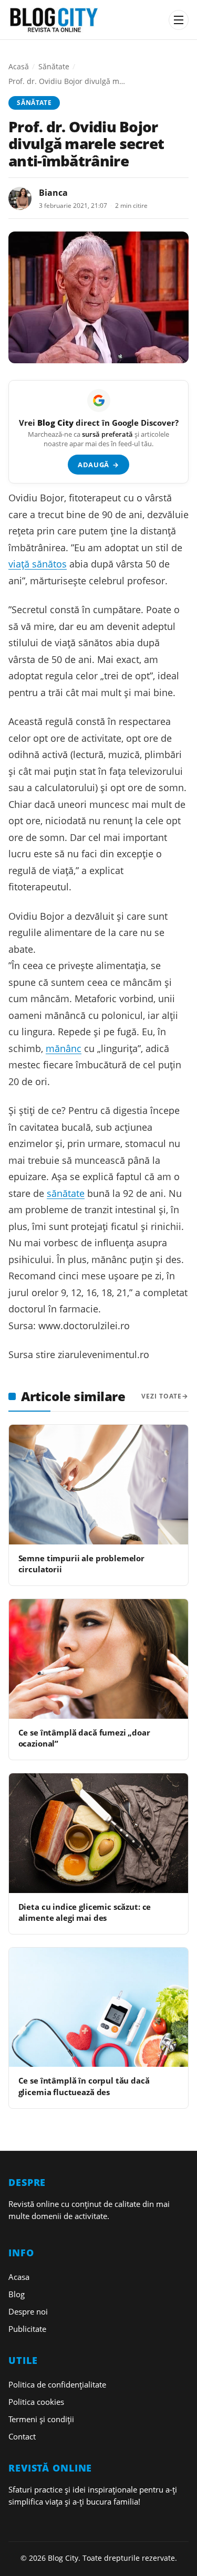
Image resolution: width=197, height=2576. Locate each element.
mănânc (64, 1048)
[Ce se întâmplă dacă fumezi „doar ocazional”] (98, 1659)
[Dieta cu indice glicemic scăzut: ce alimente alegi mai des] (98, 1833)
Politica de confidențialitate (57, 2384)
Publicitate (27, 2329)
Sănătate (54, 66)
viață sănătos (38, 564)
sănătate (66, 1193)
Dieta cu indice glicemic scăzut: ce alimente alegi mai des (85, 1912)
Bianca (53, 193)
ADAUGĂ (98, 465)
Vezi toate (162, 1396)
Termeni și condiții (41, 2419)
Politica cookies (36, 2402)
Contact (22, 2436)
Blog (17, 2294)
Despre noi (28, 2311)
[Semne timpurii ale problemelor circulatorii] (98, 1484)
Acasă (19, 66)
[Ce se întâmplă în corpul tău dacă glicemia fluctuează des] (98, 2007)
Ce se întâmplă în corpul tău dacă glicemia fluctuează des (84, 2086)
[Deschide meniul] (179, 20)
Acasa (19, 2277)
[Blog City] (85, 20)
